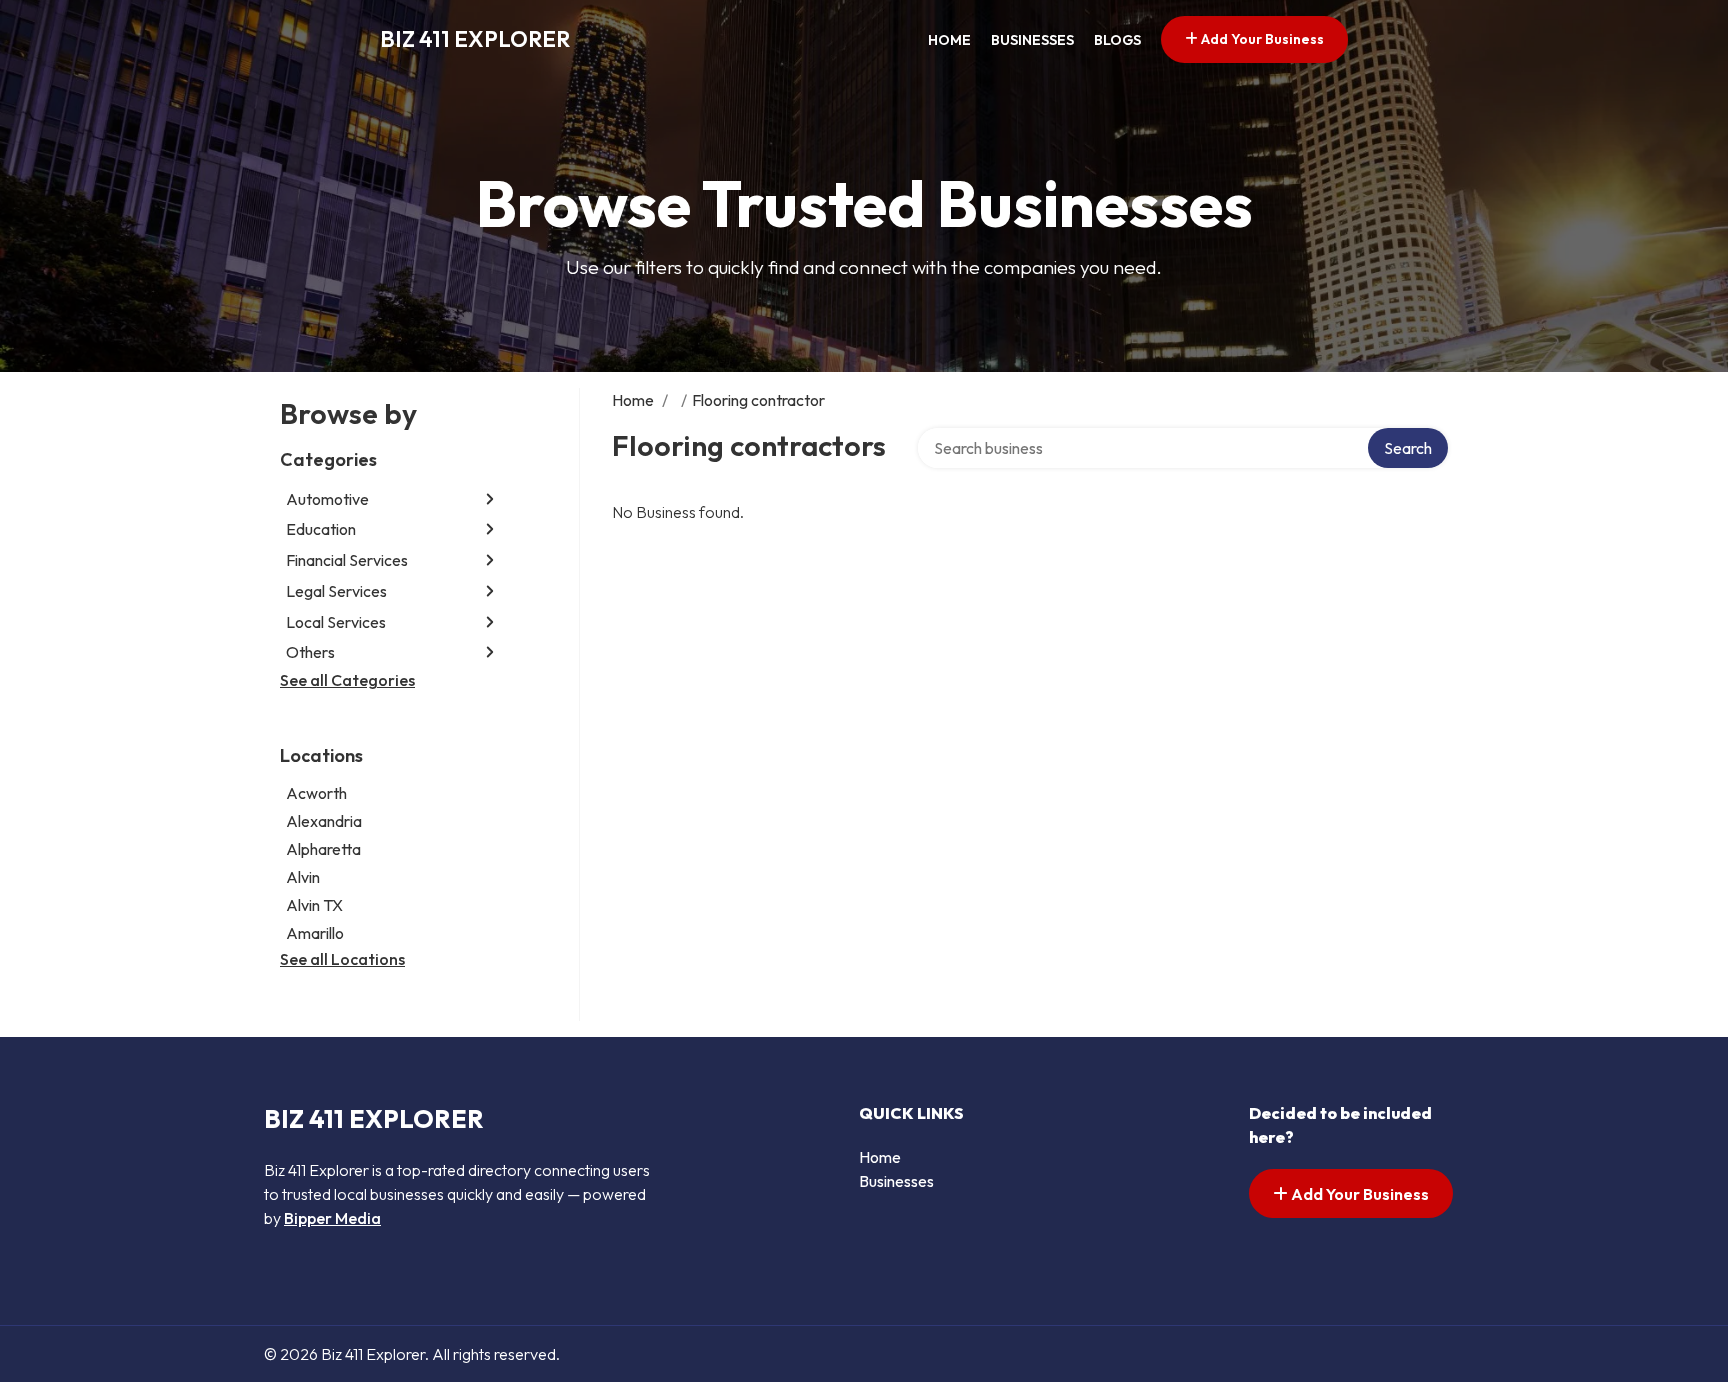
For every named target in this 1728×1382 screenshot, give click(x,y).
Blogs (1117, 40)
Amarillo (315, 933)
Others (310, 652)
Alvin (303, 877)
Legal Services (336, 591)
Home (949, 40)
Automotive (327, 499)
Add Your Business (1261, 39)
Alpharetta (323, 849)
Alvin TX (314, 905)
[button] (490, 498)
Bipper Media (332, 1218)
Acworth (316, 793)
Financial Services (347, 560)
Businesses (1032, 40)
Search (1408, 448)
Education (321, 529)
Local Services (336, 622)
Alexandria (324, 821)
